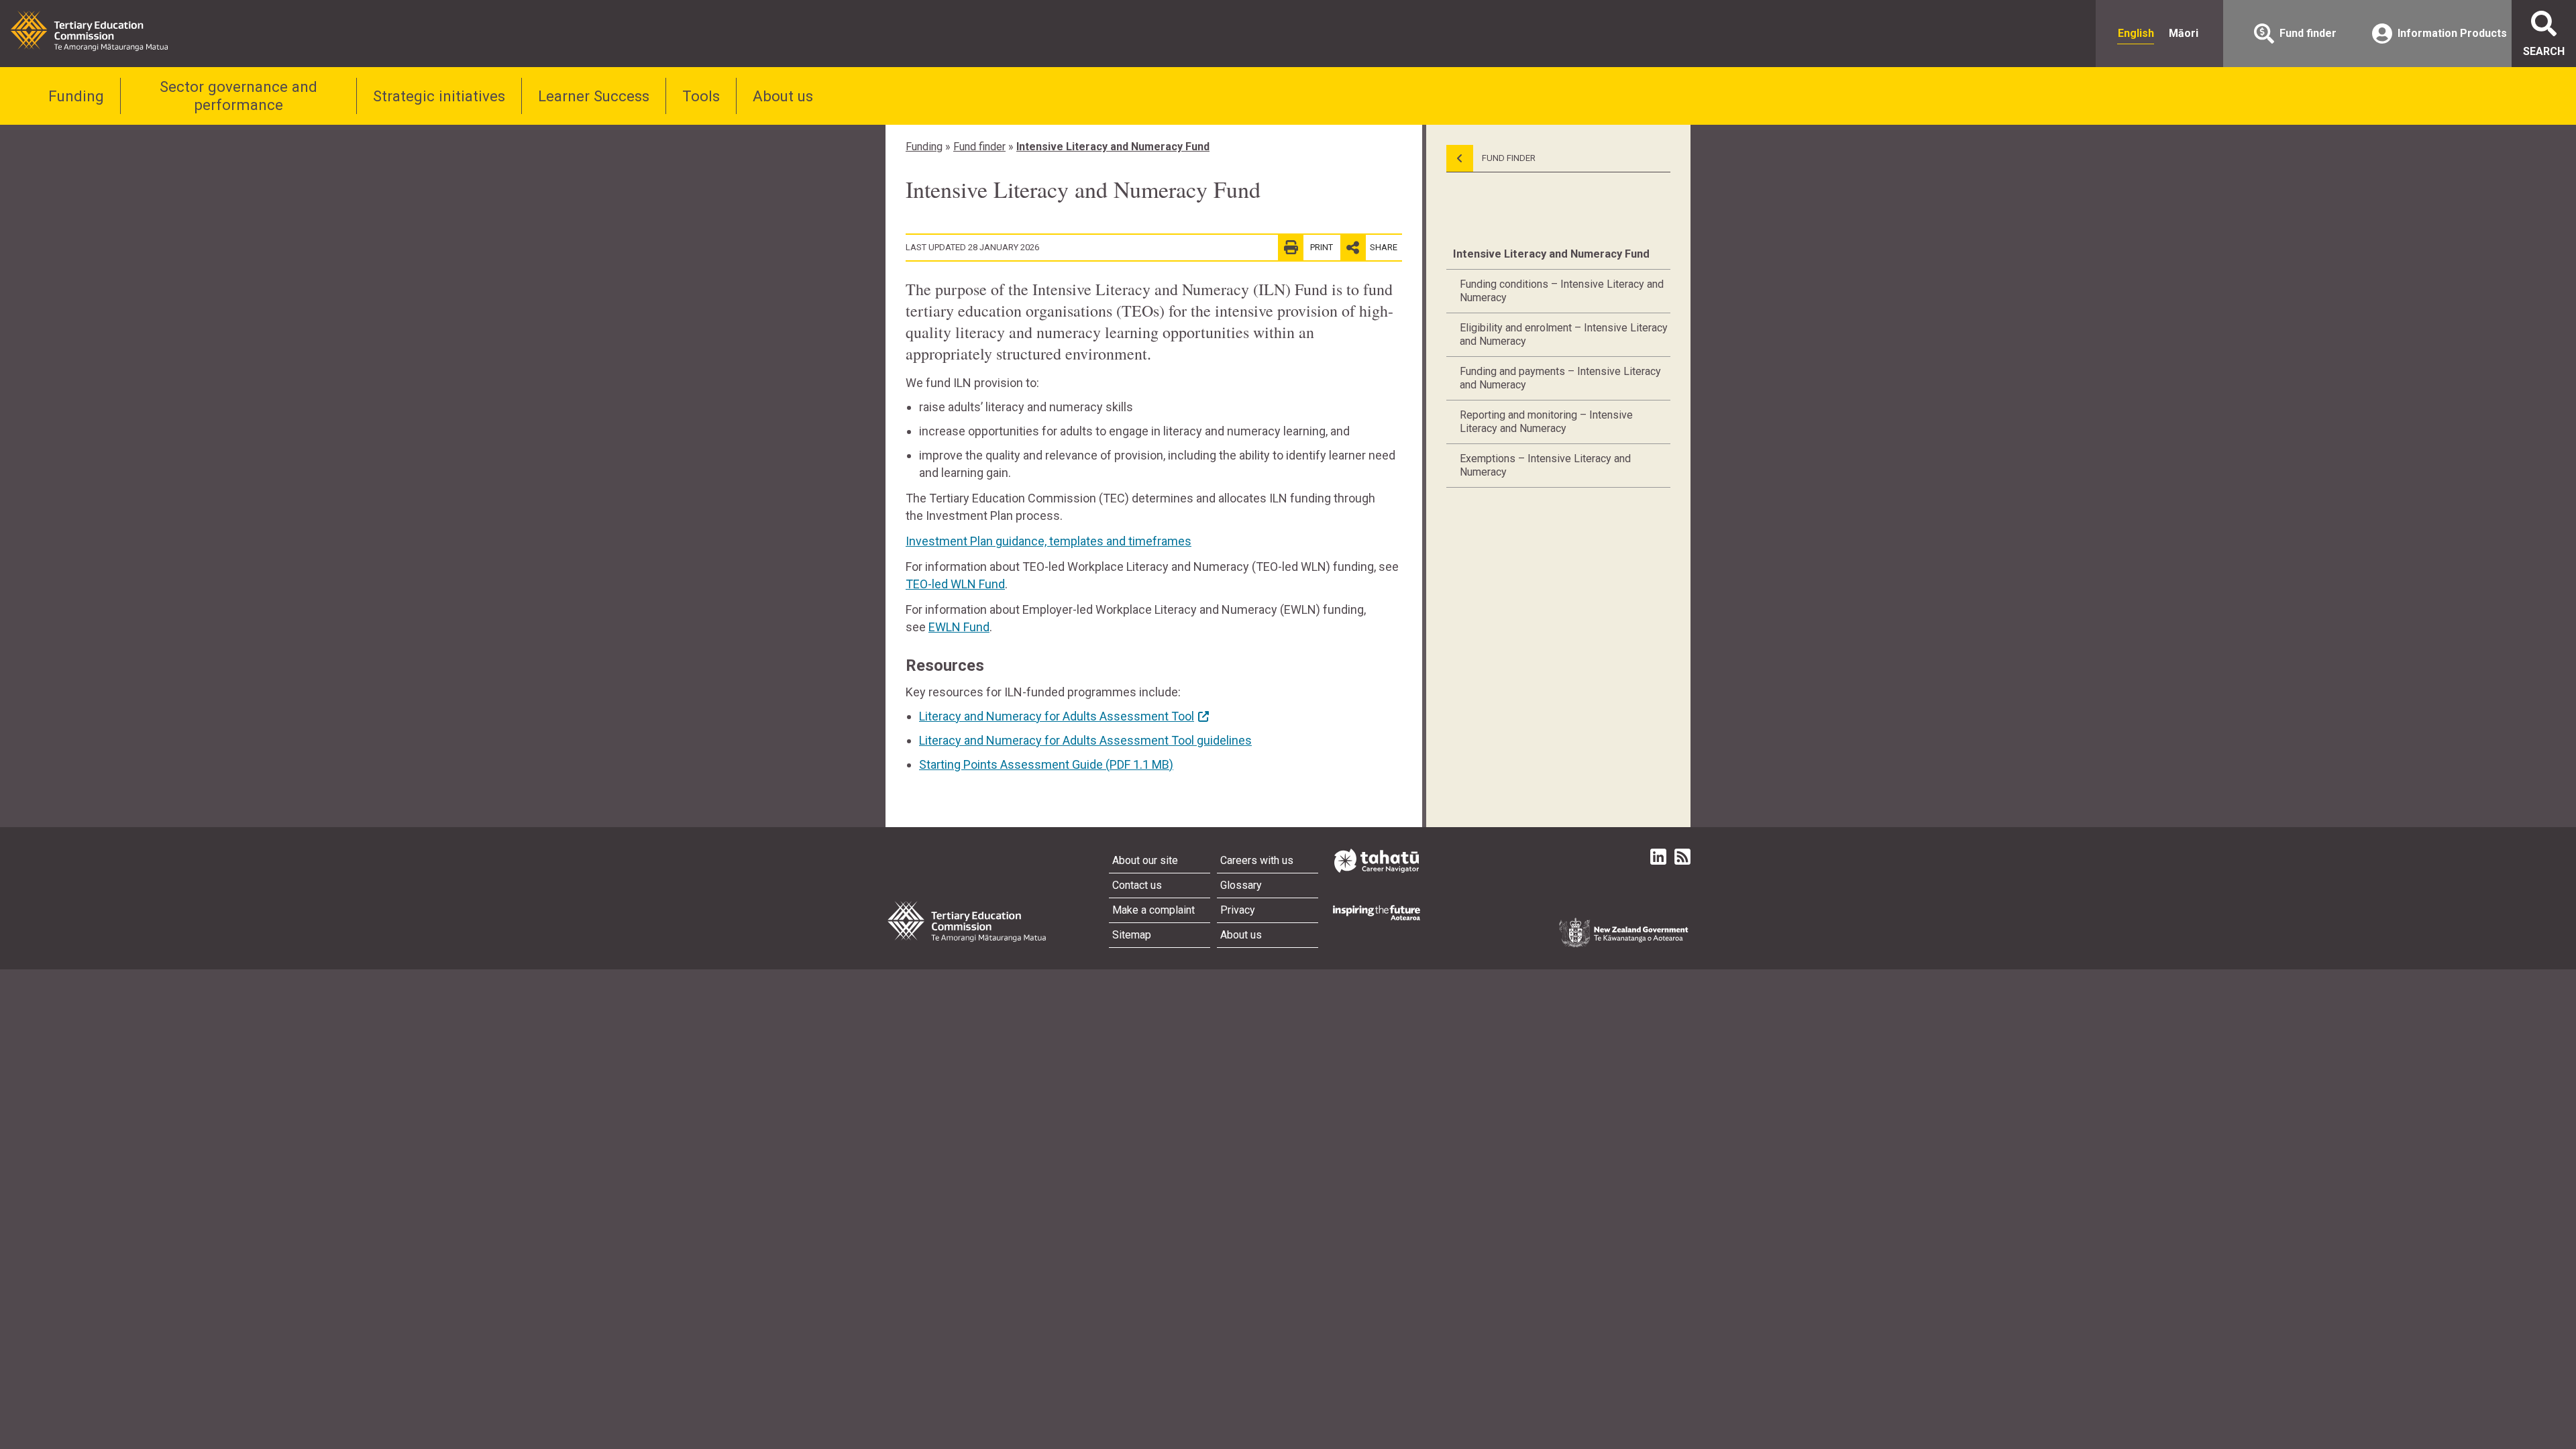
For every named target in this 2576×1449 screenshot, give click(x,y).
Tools (701, 96)
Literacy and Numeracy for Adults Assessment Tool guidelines (1085, 740)
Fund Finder (1508, 158)
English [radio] (2136, 33)
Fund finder (979, 147)
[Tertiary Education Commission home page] (89, 31)
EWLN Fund (959, 627)
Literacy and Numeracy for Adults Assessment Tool (1057, 716)
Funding (76, 96)
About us (783, 96)
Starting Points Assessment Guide (1046, 764)
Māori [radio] (2184, 33)
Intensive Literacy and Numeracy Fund (1113, 147)
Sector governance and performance (238, 96)
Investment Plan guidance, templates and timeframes (1049, 541)
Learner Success (594, 96)
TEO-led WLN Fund (955, 584)
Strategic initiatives (439, 96)
